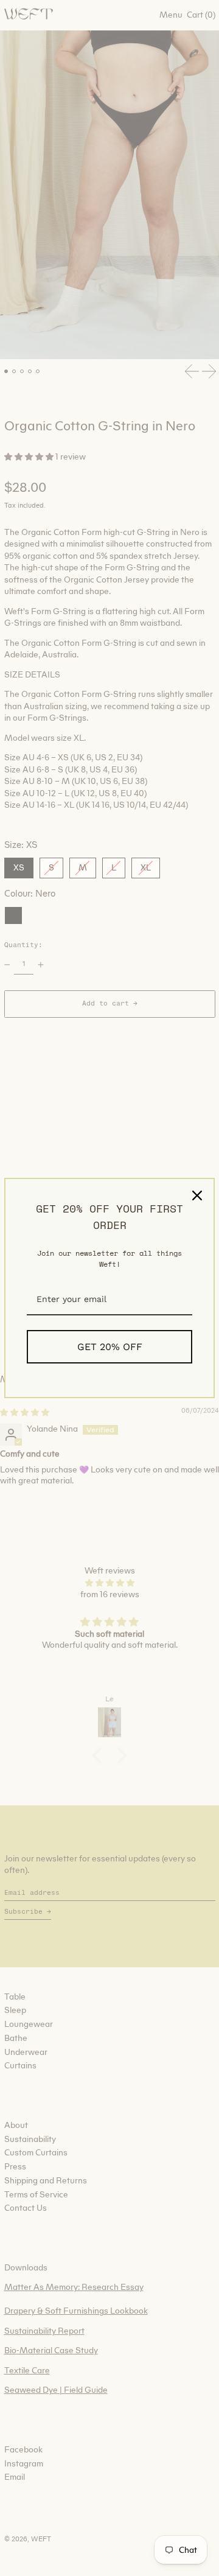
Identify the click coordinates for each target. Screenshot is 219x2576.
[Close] (197, 1195)
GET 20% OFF (110, 1347)
